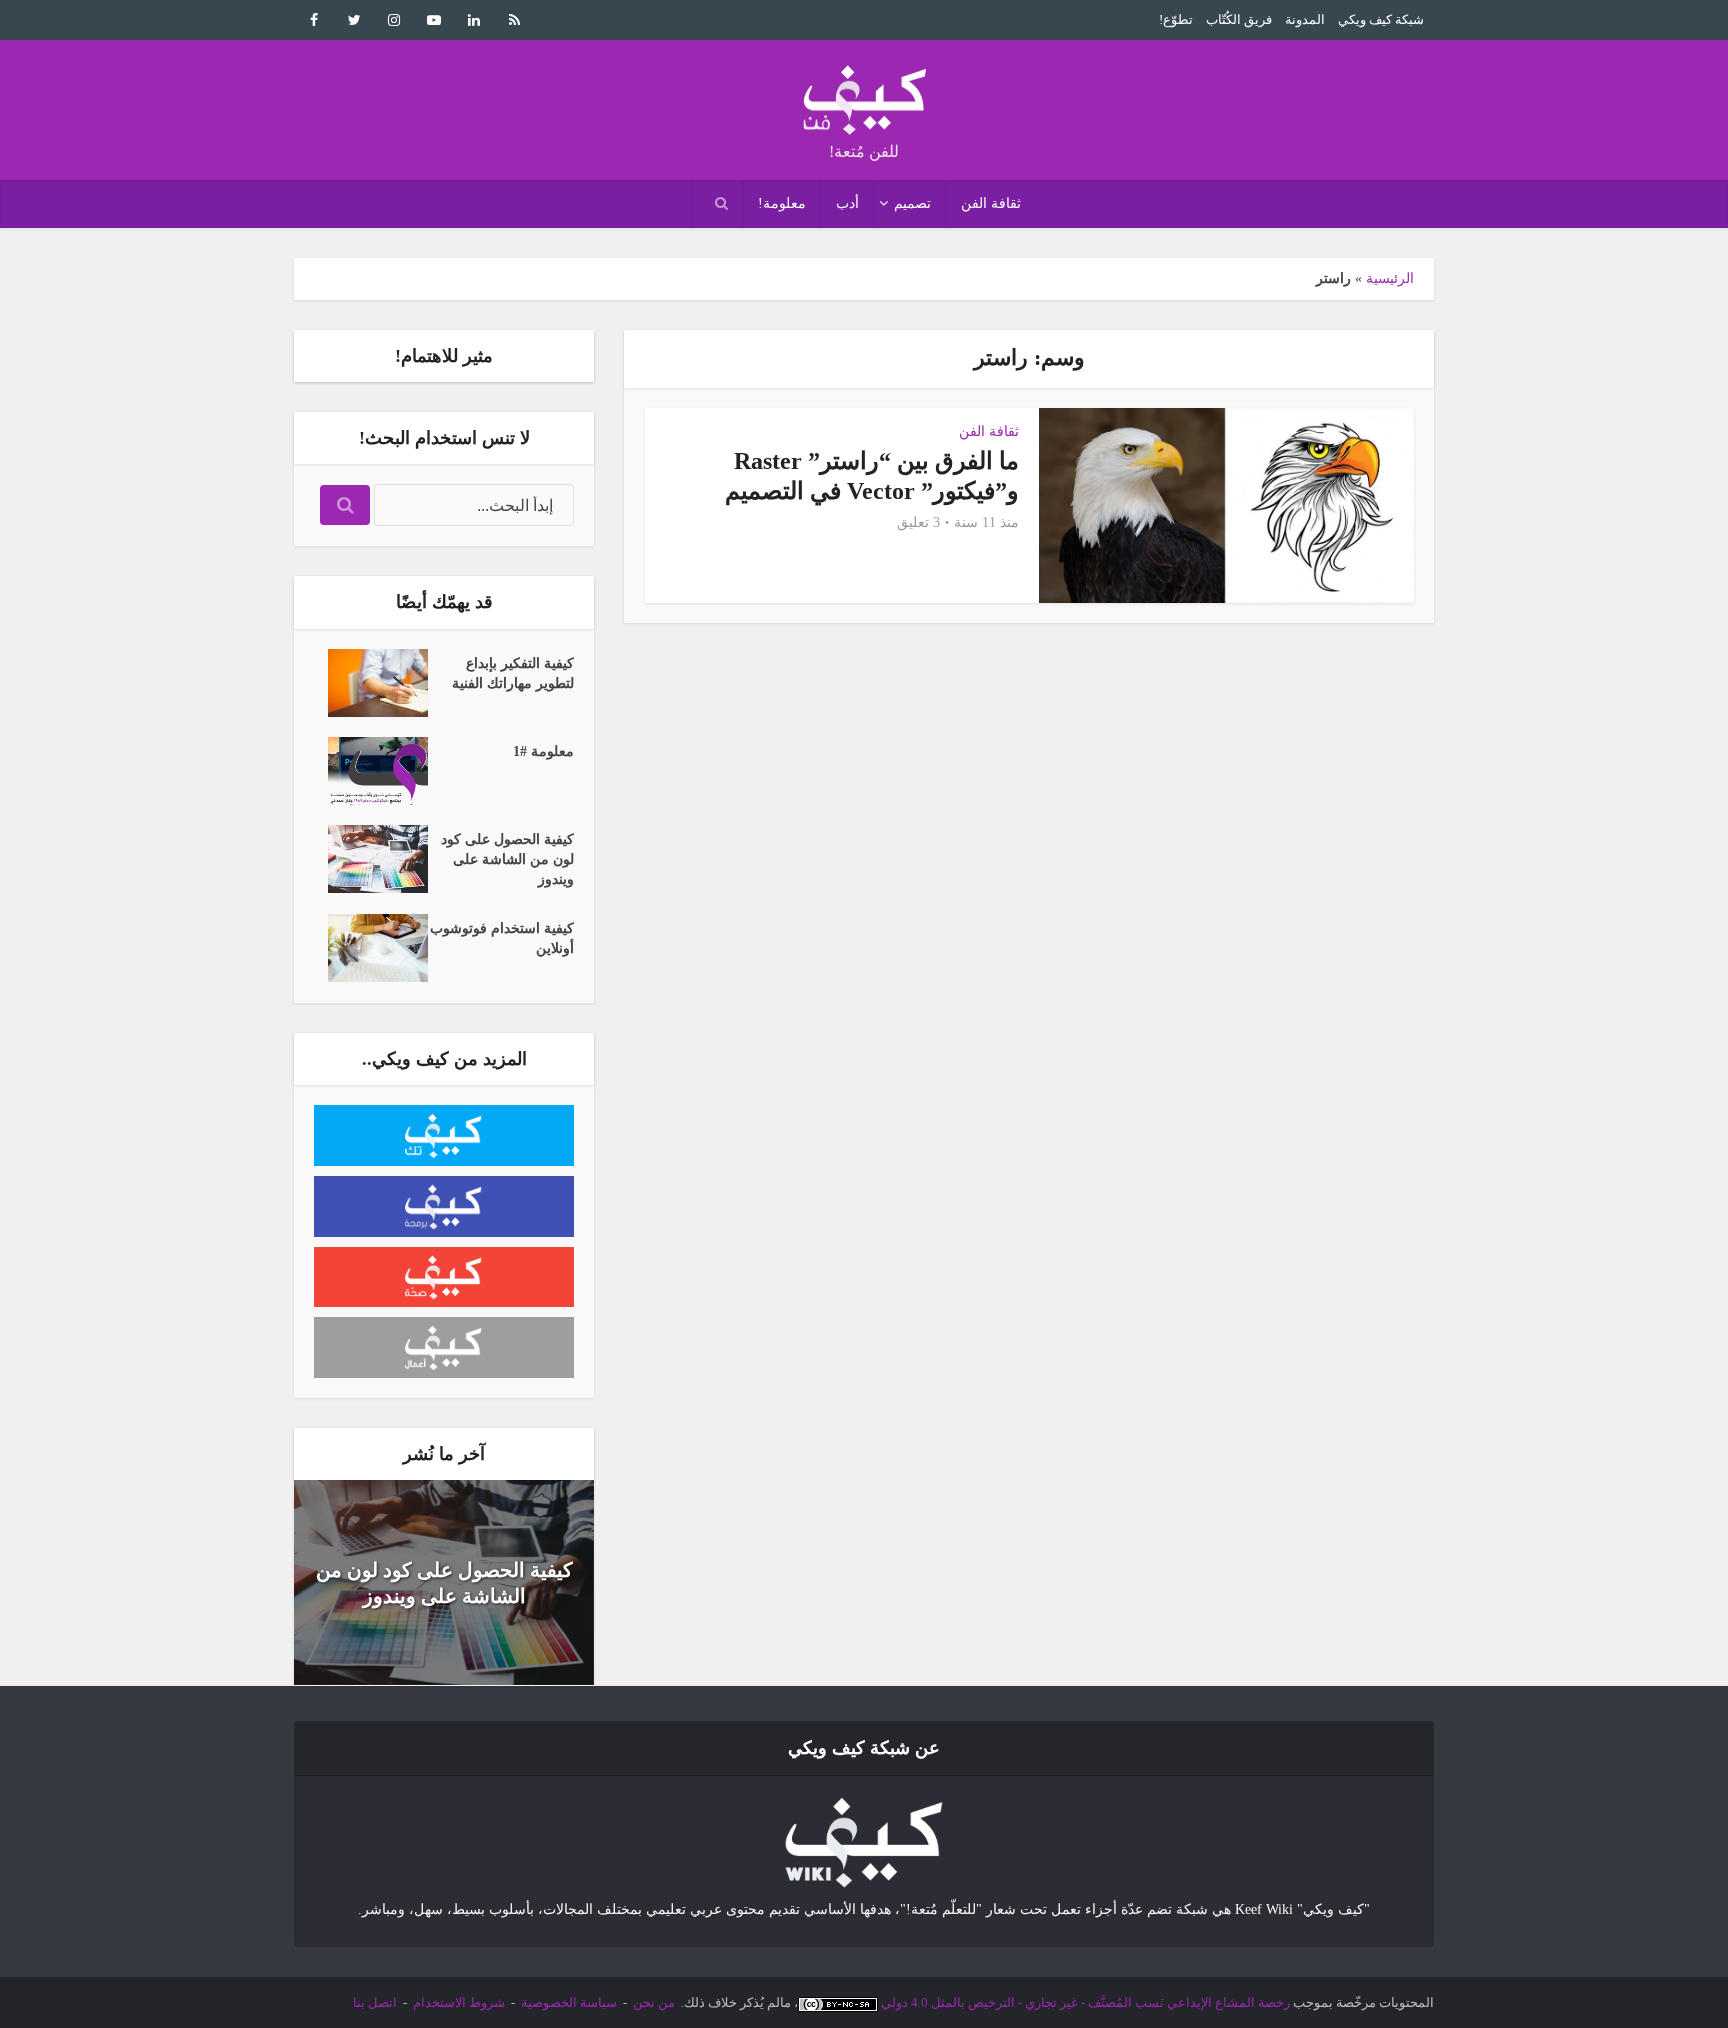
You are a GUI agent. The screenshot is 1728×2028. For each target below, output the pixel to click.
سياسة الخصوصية (569, 2002)
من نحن (654, 2002)
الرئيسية (1390, 278)
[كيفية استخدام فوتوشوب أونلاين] (371, 948)
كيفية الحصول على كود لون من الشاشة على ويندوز (507, 859)
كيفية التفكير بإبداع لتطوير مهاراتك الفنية (513, 673)
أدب (847, 203)
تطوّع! (1176, 19)
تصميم (912, 203)
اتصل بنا (375, 2002)
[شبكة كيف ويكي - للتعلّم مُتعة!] (864, 1841)
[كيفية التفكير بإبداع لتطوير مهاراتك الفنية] (371, 683)
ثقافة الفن (991, 203)
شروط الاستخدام (459, 2002)
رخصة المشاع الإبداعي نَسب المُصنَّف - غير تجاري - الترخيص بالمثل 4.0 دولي (1085, 2002)
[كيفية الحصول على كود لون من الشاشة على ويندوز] (371, 859)
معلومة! (782, 203)
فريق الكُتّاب (1239, 19)
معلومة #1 (543, 751)
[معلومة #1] (371, 771)
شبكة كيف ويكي (1381, 19)
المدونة (1305, 19)
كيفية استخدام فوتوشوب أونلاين (502, 938)
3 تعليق (918, 522)
